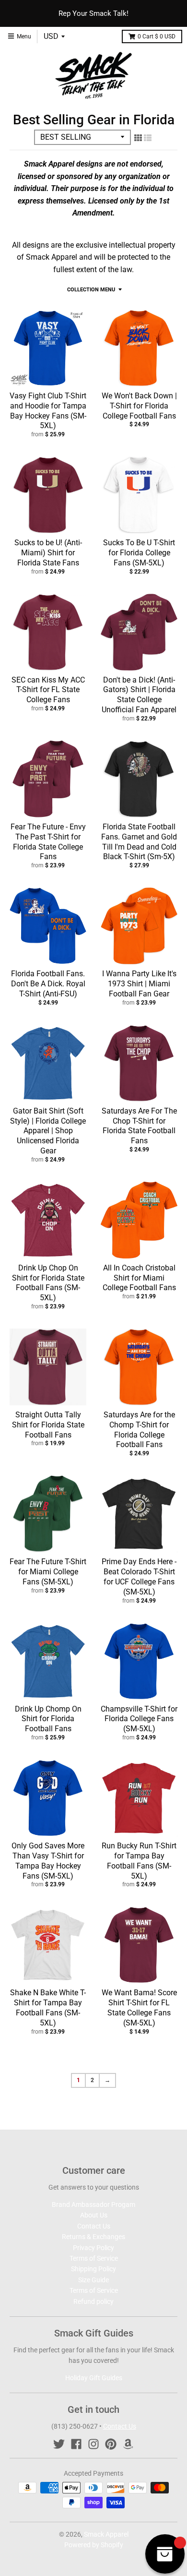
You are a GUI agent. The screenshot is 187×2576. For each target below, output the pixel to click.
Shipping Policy (93, 2269)
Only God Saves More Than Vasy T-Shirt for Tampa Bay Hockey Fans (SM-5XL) (48, 1861)
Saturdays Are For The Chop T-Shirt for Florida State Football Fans (139, 1126)
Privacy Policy (93, 2248)
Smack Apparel (106, 2534)
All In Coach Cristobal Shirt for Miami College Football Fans (139, 1278)
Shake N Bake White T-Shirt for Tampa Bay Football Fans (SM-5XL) (48, 2007)
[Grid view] (138, 138)
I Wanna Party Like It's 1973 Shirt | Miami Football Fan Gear (139, 984)
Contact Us (94, 2226)
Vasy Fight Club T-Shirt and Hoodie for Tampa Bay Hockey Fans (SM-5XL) (48, 411)
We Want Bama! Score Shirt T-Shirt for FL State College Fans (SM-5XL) (139, 2007)
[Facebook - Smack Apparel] (76, 2444)
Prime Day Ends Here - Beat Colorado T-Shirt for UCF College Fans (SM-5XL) (139, 1576)
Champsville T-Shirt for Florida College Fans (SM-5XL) (139, 1719)
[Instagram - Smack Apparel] (93, 2444)
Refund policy (93, 2301)
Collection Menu (91, 290)
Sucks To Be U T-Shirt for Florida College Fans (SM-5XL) (139, 553)
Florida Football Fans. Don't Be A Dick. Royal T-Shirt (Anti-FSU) (48, 984)
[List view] (148, 138)
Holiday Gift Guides (94, 2378)
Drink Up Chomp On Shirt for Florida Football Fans (48, 1719)
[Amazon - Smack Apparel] (128, 2444)
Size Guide (93, 2280)
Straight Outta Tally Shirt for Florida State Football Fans (48, 1425)
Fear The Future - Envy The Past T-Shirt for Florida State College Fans (48, 842)
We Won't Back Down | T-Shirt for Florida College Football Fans (139, 406)
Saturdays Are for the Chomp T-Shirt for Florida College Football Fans (139, 1430)
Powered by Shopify (94, 2545)
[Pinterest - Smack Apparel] (111, 2444)
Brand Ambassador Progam (93, 2205)
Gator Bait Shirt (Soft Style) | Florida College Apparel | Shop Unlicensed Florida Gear (48, 1131)
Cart (157, 36)
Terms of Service (94, 2258)
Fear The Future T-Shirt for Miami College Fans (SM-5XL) (48, 1572)
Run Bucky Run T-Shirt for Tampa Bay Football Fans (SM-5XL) (139, 1861)
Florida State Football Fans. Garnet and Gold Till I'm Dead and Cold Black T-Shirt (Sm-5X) (139, 842)
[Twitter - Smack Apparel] (59, 2444)
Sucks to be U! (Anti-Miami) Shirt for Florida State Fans (48, 553)
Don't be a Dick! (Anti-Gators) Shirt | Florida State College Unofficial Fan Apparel (139, 695)
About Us (94, 2215)
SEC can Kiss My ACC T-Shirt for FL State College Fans (48, 690)
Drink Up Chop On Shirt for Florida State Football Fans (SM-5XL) (48, 1283)
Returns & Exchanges (93, 2237)
